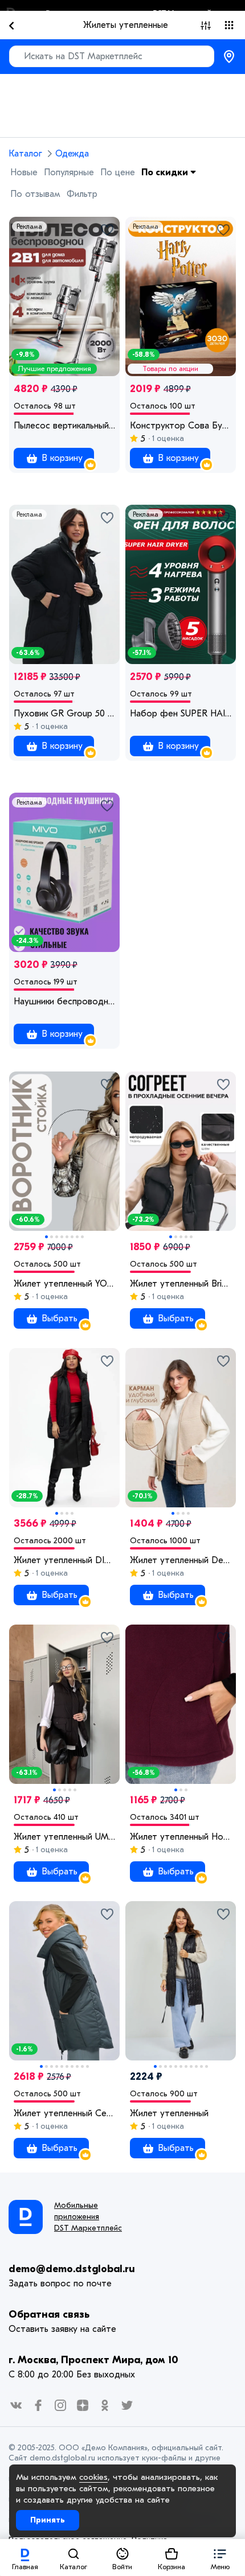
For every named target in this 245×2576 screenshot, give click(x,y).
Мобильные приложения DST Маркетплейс (88, 2217)
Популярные (69, 172)
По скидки (166, 172)
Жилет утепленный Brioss (181, 1284)
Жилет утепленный (169, 2113)
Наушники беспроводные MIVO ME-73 (64, 1001)
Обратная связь (49, 2315)
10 (87, 2066)
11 (207, 2066)
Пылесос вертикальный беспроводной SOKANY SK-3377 (64, 426)
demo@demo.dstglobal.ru (72, 2269)
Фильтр (82, 194)
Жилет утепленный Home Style (181, 1837)
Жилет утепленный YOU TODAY (64, 1284)
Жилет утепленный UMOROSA (64, 1837)
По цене (118, 172)
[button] (220, 2558)
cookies (93, 2477)
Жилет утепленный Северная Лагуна (64, 2113)
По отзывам (35, 194)
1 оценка (167, 438)
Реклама (29, 226)
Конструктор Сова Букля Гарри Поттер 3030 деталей (181, 426)
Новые (24, 172)
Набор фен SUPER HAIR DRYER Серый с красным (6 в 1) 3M (181, 714)
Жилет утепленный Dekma (181, 1560)
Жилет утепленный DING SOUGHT (64, 1560)
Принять (48, 2520)
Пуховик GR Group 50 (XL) (64, 714)
